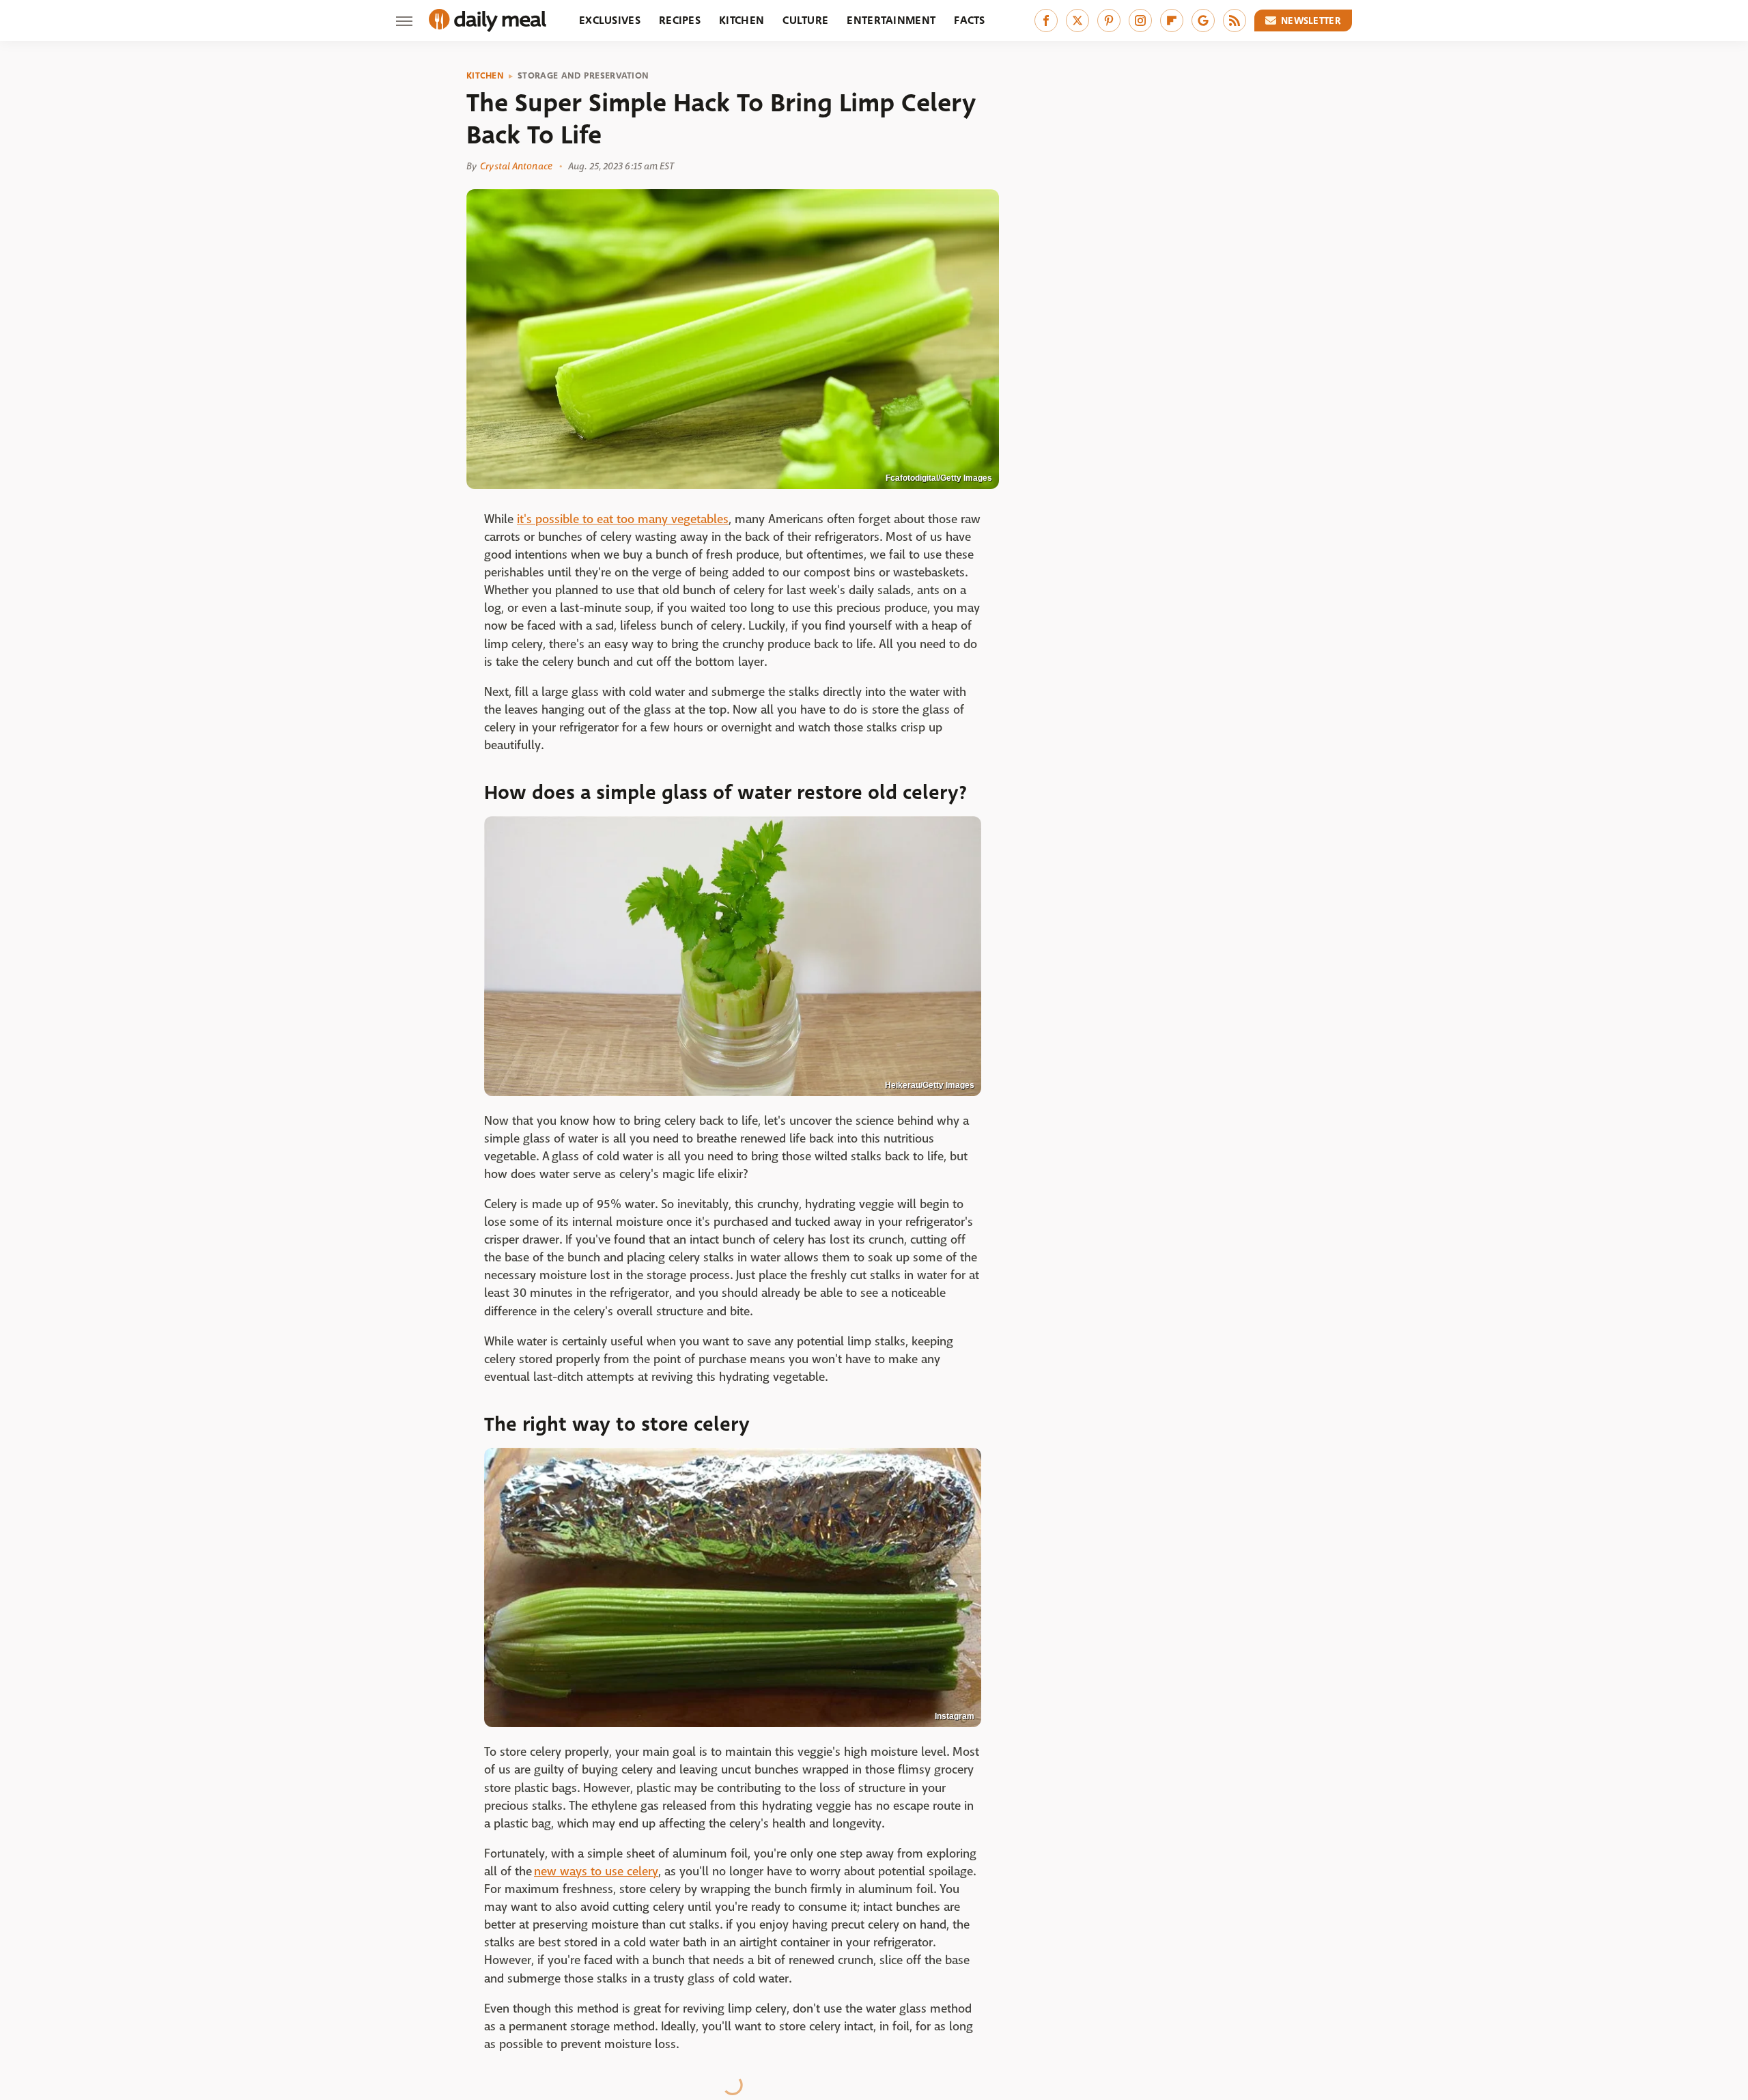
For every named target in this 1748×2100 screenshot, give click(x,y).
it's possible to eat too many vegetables (623, 519)
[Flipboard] (1172, 20)
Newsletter (1311, 20)
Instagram (955, 1716)
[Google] (1203, 20)
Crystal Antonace (516, 166)
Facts (970, 20)
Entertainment (891, 20)
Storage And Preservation (583, 76)
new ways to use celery (596, 1872)
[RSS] (1235, 20)
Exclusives (610, 20)
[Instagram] (1140, 20)
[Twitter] (1077, 20)
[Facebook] (1046, 20)
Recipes (680, 20)
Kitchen (742, 20)
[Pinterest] (1109, 20)
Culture (805, 20)
